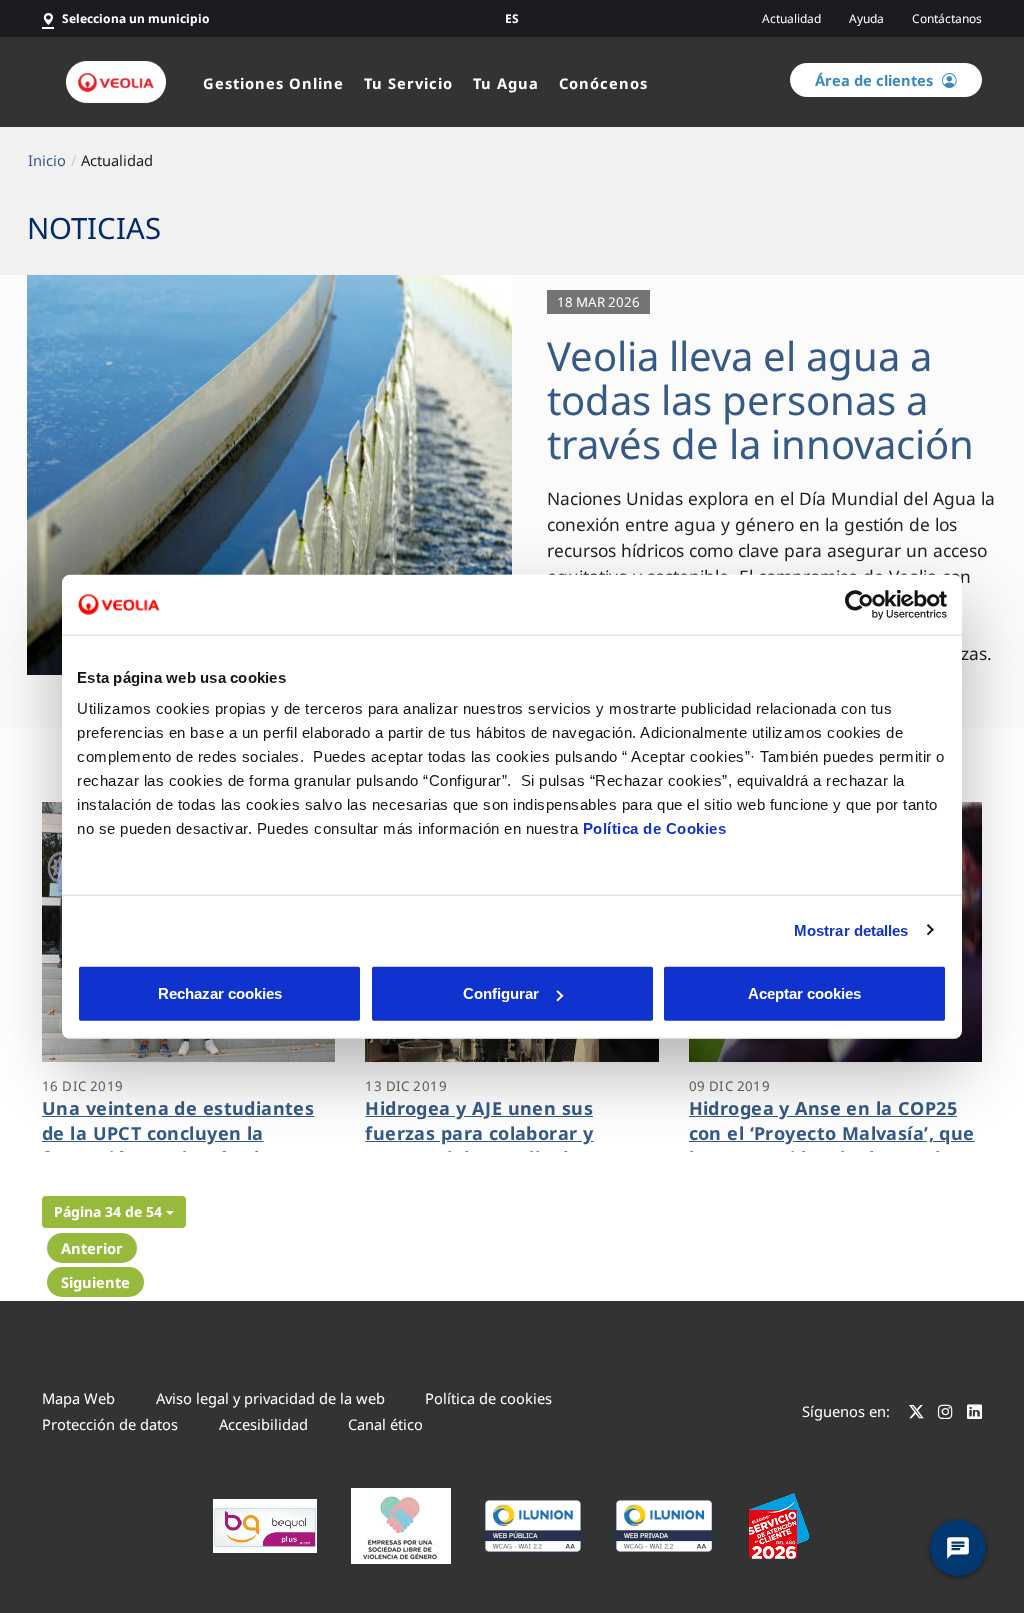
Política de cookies (488, 1398)
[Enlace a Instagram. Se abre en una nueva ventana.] (945, 1414)
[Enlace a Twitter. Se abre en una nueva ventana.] (916, 1414)
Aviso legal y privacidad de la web (270, 1398)
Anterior (92, 1248)
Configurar (501, 993)
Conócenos (603, 83)
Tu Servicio (408, 83)
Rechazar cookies (220, 993)
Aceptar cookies (804, 993)
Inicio (47, 160)
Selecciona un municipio (136, 18)
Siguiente (95, 1282)
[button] (114, 1212)
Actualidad (791, 18)
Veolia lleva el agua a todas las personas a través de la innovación (760, 399)
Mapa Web (78, 1398)
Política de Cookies (655, 828)
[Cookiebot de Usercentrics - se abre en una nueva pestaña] (859, 604)
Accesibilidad (263, 1424)
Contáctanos (947, 18)
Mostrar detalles (851, 929)
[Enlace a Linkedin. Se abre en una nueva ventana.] (974, 1414)
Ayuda (866, 18)
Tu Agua (506, 83)
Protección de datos (110, 1424)
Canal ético (385, 1424)
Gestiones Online (273, 83)
